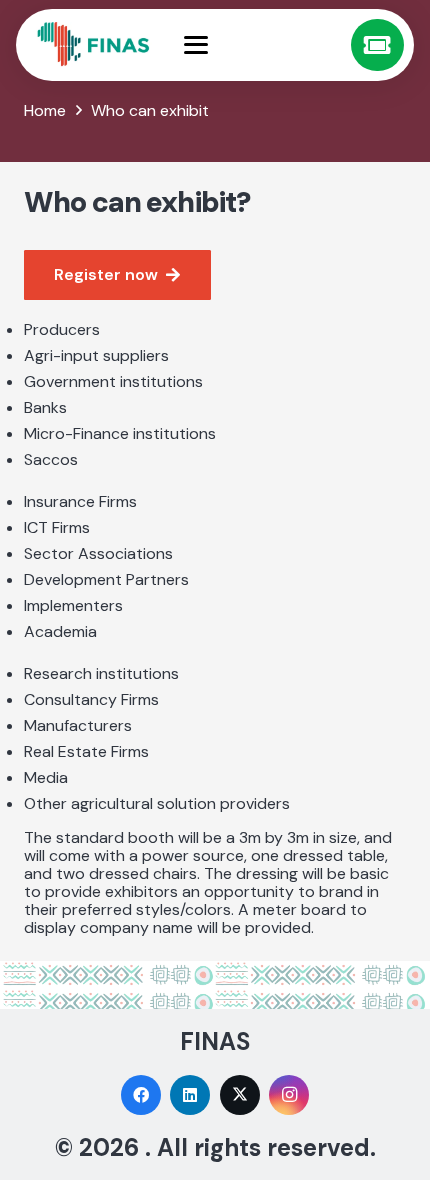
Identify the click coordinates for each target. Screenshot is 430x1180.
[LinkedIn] (190, 1095)
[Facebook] (141, 1095)
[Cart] (377, 45)
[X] (240, 1095)
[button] (261, 45)
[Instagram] (289, 1095)
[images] (94, 44)
